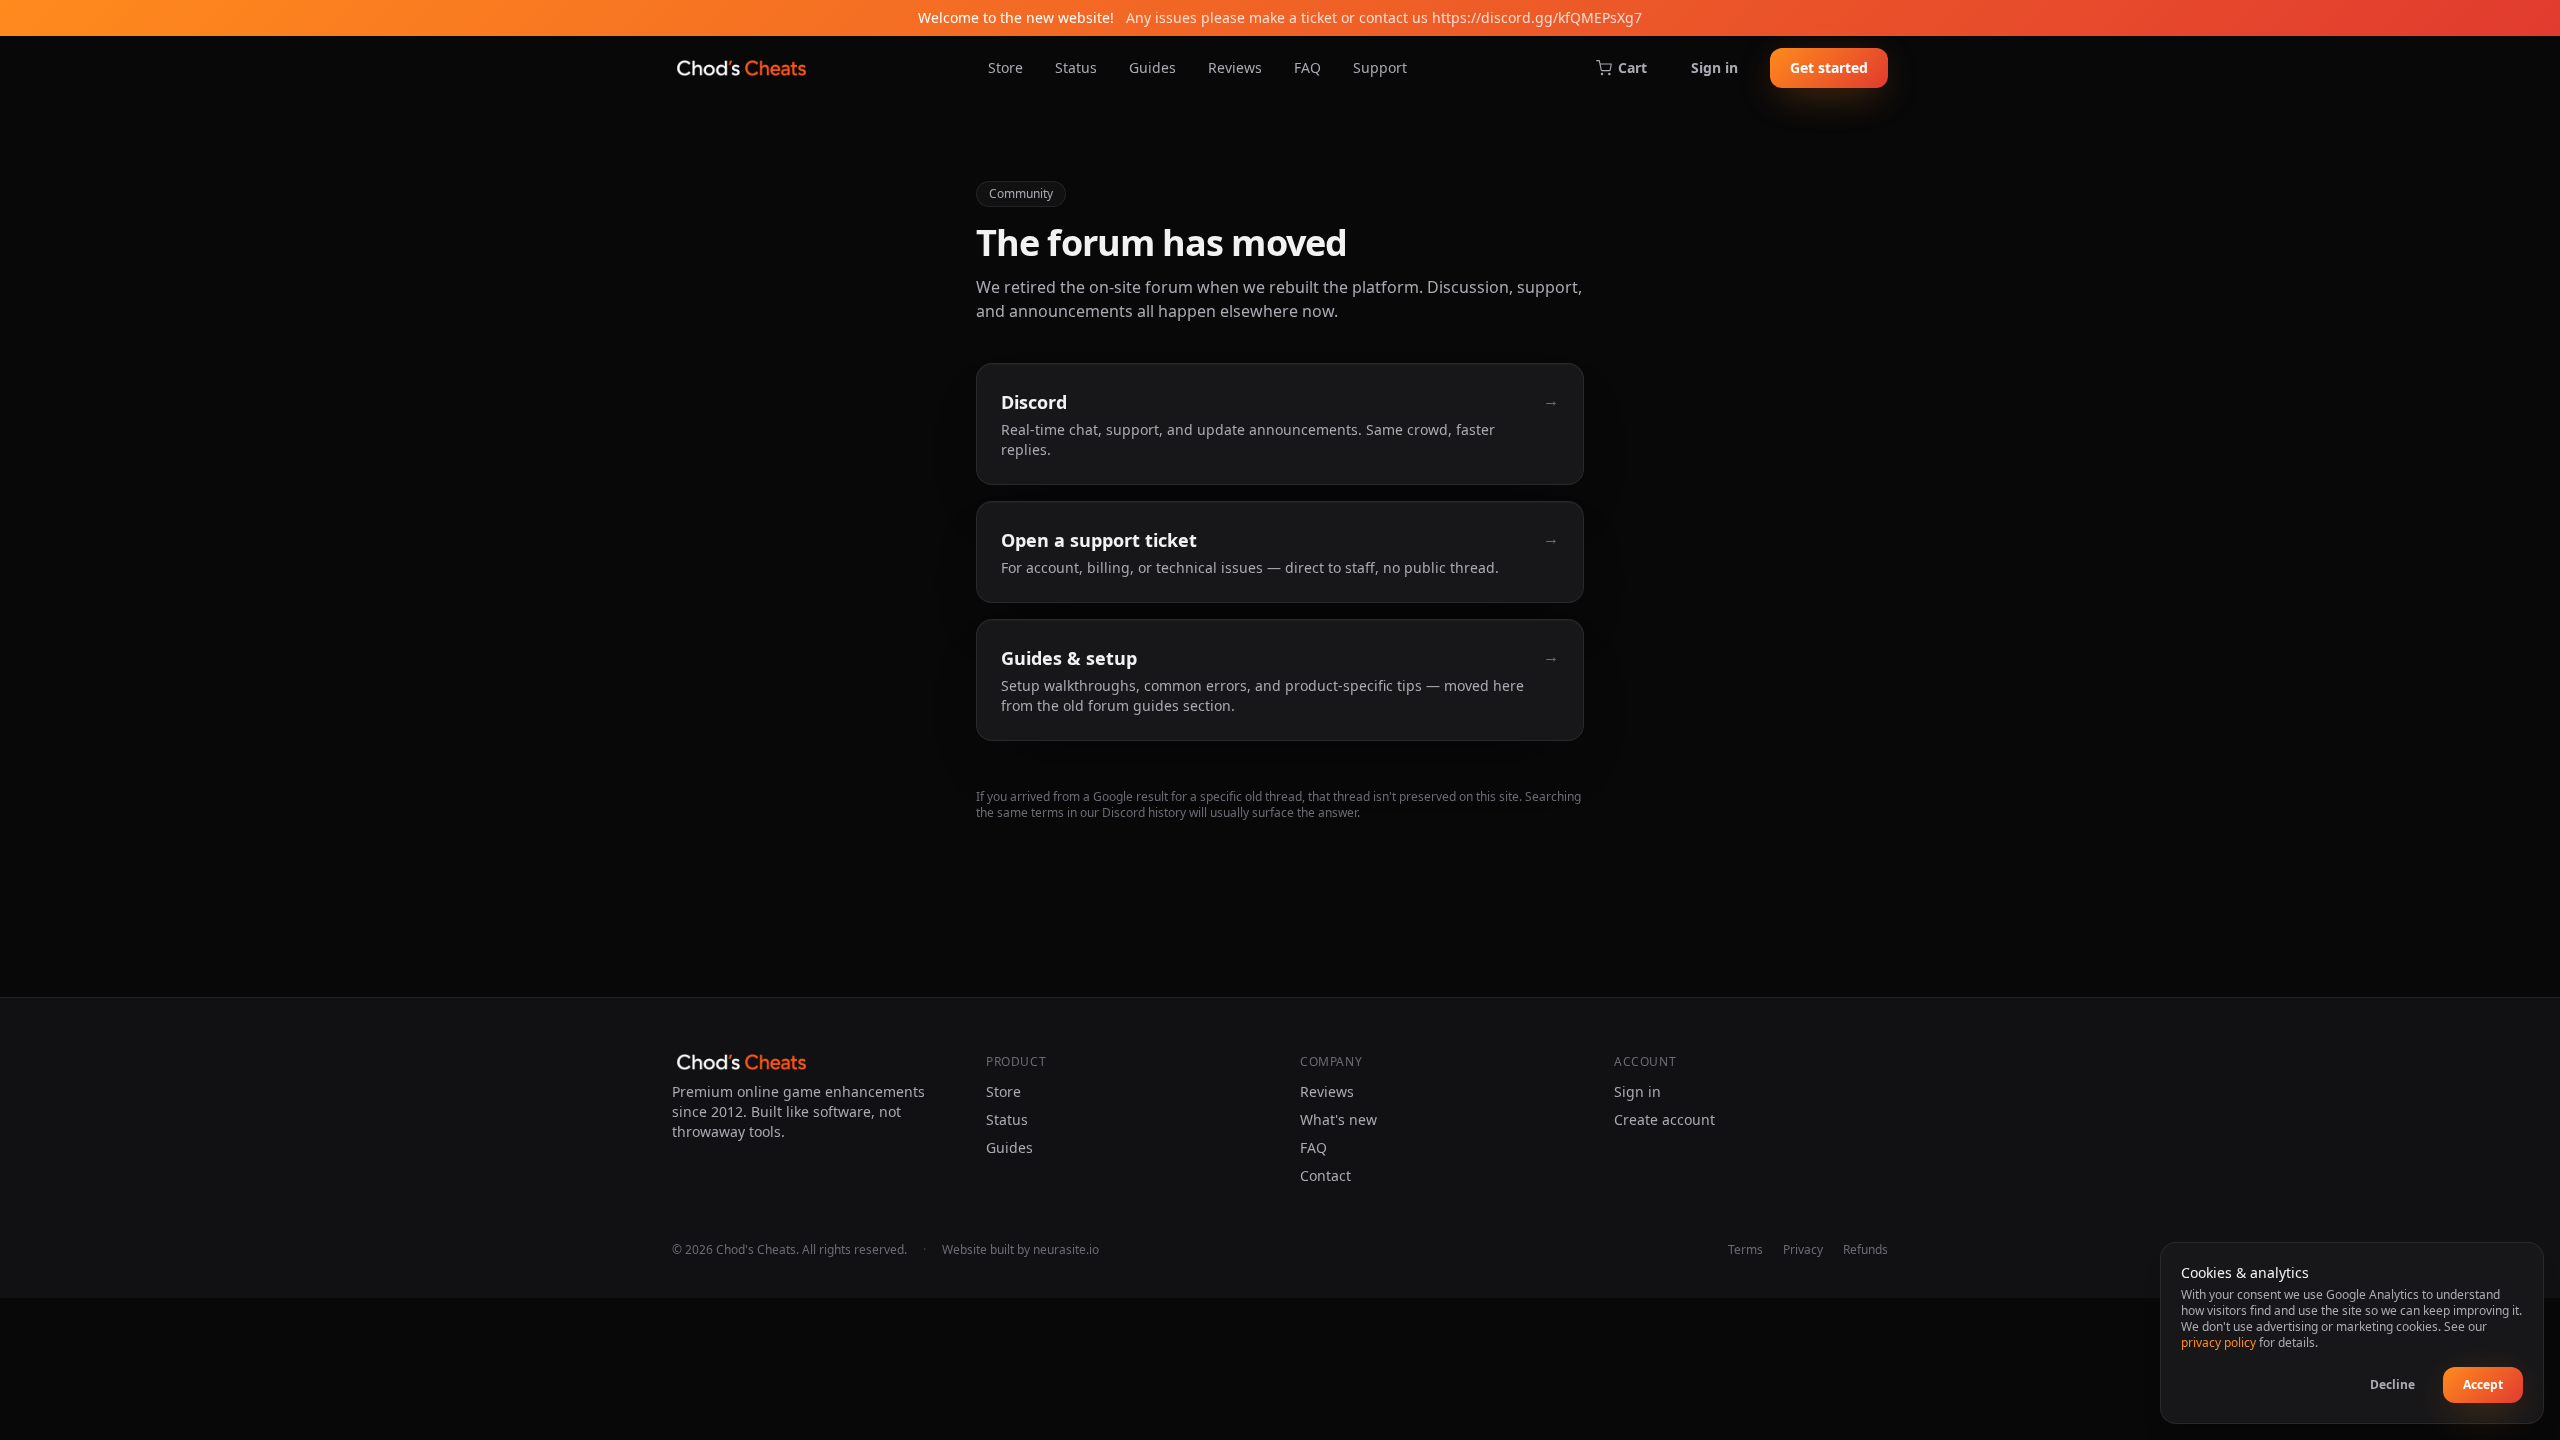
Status (1076, 67)
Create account (1664, 1119)
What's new (1338, 1119)
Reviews (1235, 67)
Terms (1745, 1250)
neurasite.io (1066, 1249)
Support (1380, 67)
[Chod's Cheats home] (741, 68)
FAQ (1307, 67)
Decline (2392, 1384)
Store (1005, 67)
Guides (1152, 67)
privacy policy (2218, 1342)
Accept (2483, 1384)
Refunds (1865, 1250)
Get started (1829, 67)
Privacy (1803, 1250)
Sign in (1714, 67)
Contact (1325, 1175)
